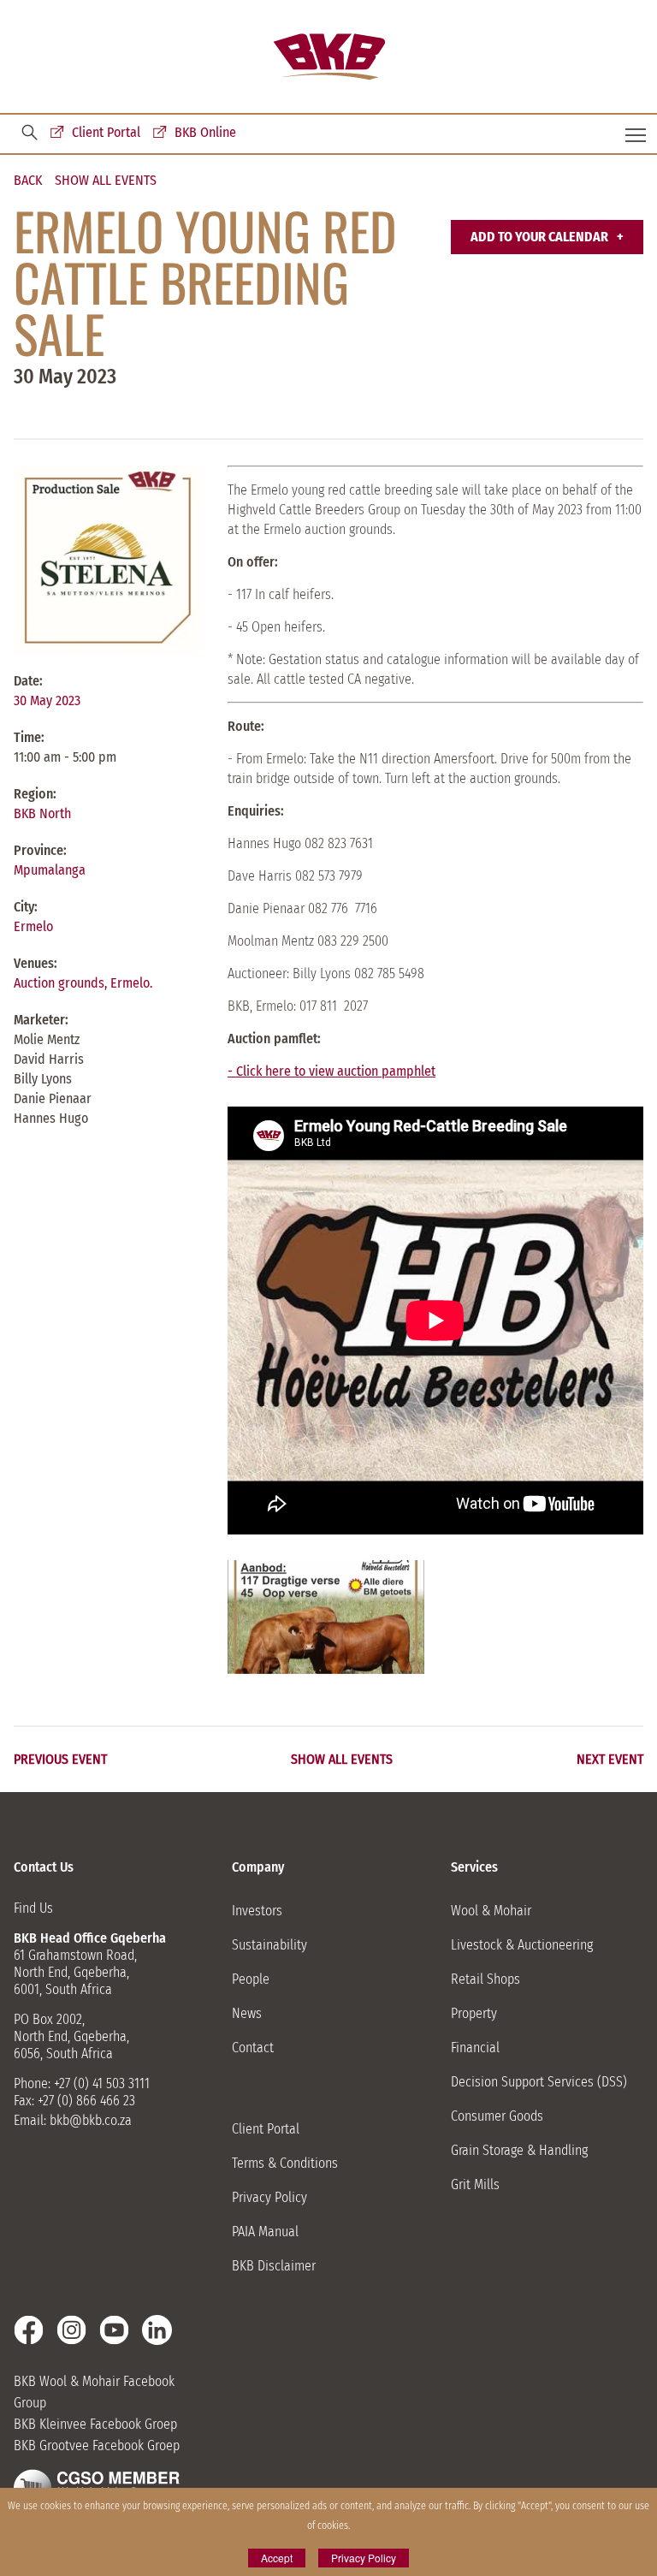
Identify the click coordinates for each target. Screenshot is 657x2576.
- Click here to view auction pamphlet (331, 1071)
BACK (28, 181)
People (251, 1979)
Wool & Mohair (491, 1911)
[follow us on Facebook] (29, 2330)
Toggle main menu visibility (636, 134)
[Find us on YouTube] (114, 2330)
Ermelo (33, 926)
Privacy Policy (269, 2197)
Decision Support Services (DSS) (539, 2082)
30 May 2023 (47, 700)
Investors (257, 1911)
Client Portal (106, 132)
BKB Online (205, 132)
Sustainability (269, 1945)
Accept (277, 2558)
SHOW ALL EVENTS (106, 181)
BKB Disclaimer (274, 2266)
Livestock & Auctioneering (522, 1945)
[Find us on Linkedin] (157, 2330)
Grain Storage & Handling (519, 2150)
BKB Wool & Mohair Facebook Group (94, 2392)
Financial (475, 2048)
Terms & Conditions (285, 2163)
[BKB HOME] (329, 57)
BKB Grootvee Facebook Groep (97, 2445)
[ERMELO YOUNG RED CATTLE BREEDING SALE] (326, 1617)
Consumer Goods (497, 2116)
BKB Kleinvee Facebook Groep (95, 2424)
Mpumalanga (50, 870)
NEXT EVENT (610, 1760)
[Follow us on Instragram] (71, 2330)
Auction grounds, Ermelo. (83, 983)
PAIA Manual (265, 2232)
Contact (253, 2048)
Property (474, 2013)
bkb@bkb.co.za (91, 2120)
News (247, 2013)
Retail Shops (485, 1979)
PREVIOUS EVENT (60, 1760)
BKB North (42, 813)
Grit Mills (475, 2184)
